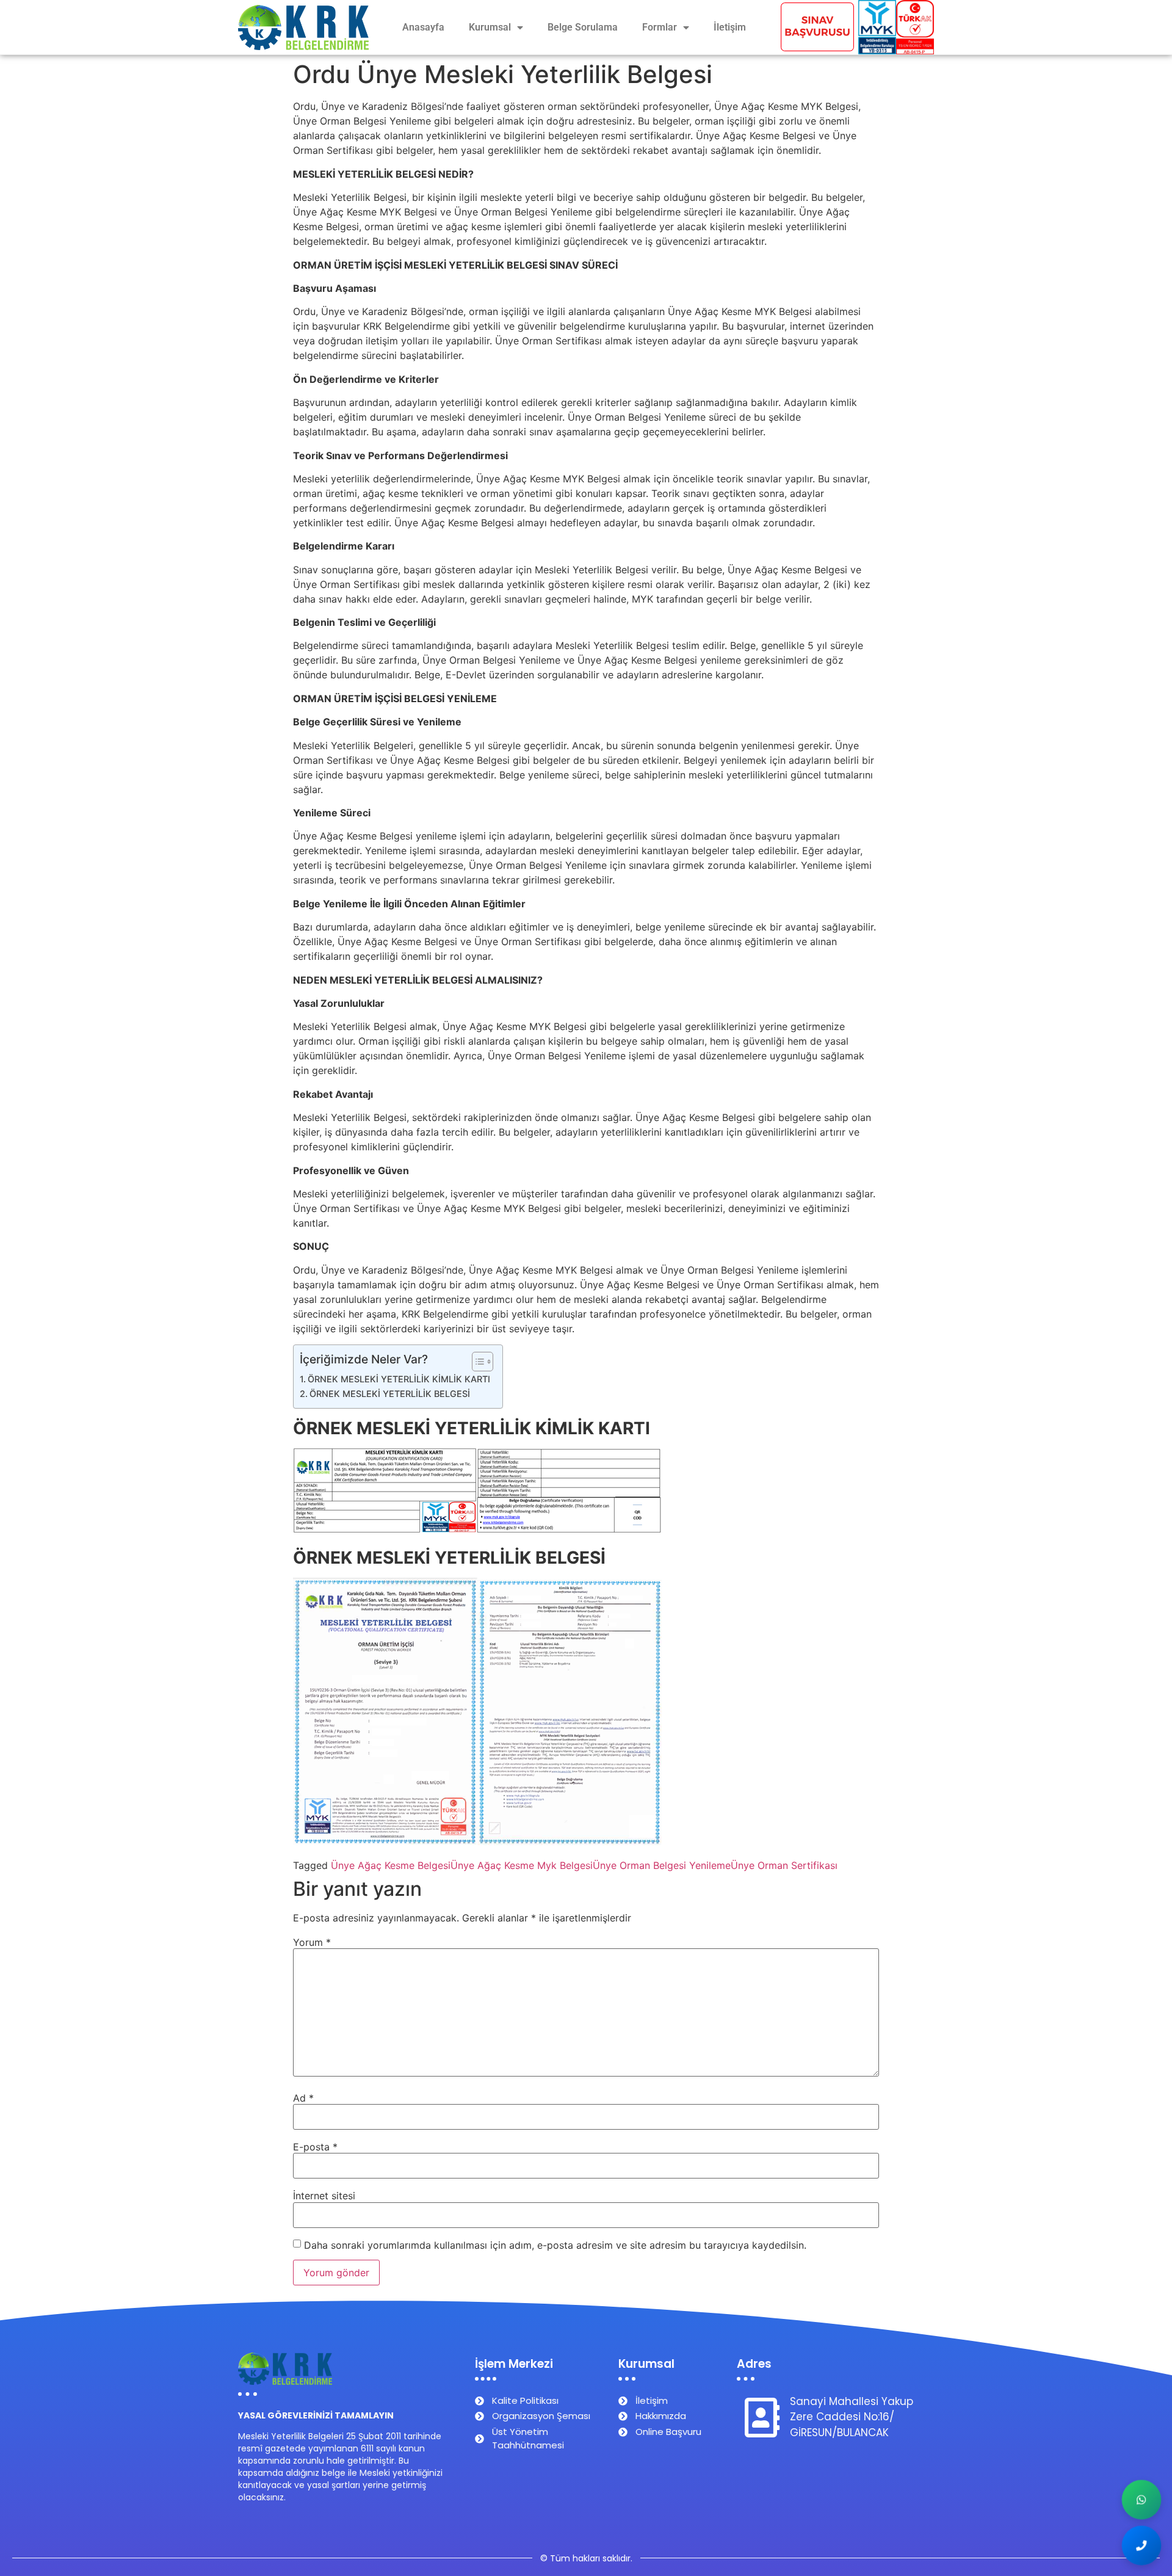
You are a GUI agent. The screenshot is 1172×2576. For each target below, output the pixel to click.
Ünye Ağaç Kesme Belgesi (391, 1865)
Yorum (312, 1942)
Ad (303, 2098)
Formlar (660, 27)
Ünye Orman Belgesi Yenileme (662, 1865)
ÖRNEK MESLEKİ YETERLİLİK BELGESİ (390, 1394)
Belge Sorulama (583, 27)
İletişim (730, 27)
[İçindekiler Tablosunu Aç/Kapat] (476, 1362)
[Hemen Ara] (1141, 2545)
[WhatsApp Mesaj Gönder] (1141, 2500)
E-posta (315, 2147)
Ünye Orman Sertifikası (784, 1865)
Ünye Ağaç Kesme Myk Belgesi (522, 1865)
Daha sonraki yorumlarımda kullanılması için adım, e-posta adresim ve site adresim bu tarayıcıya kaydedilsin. (555, 2245)
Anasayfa (423, 27)
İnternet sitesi (324, 2196)
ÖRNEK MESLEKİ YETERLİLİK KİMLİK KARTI (399, 1379)
